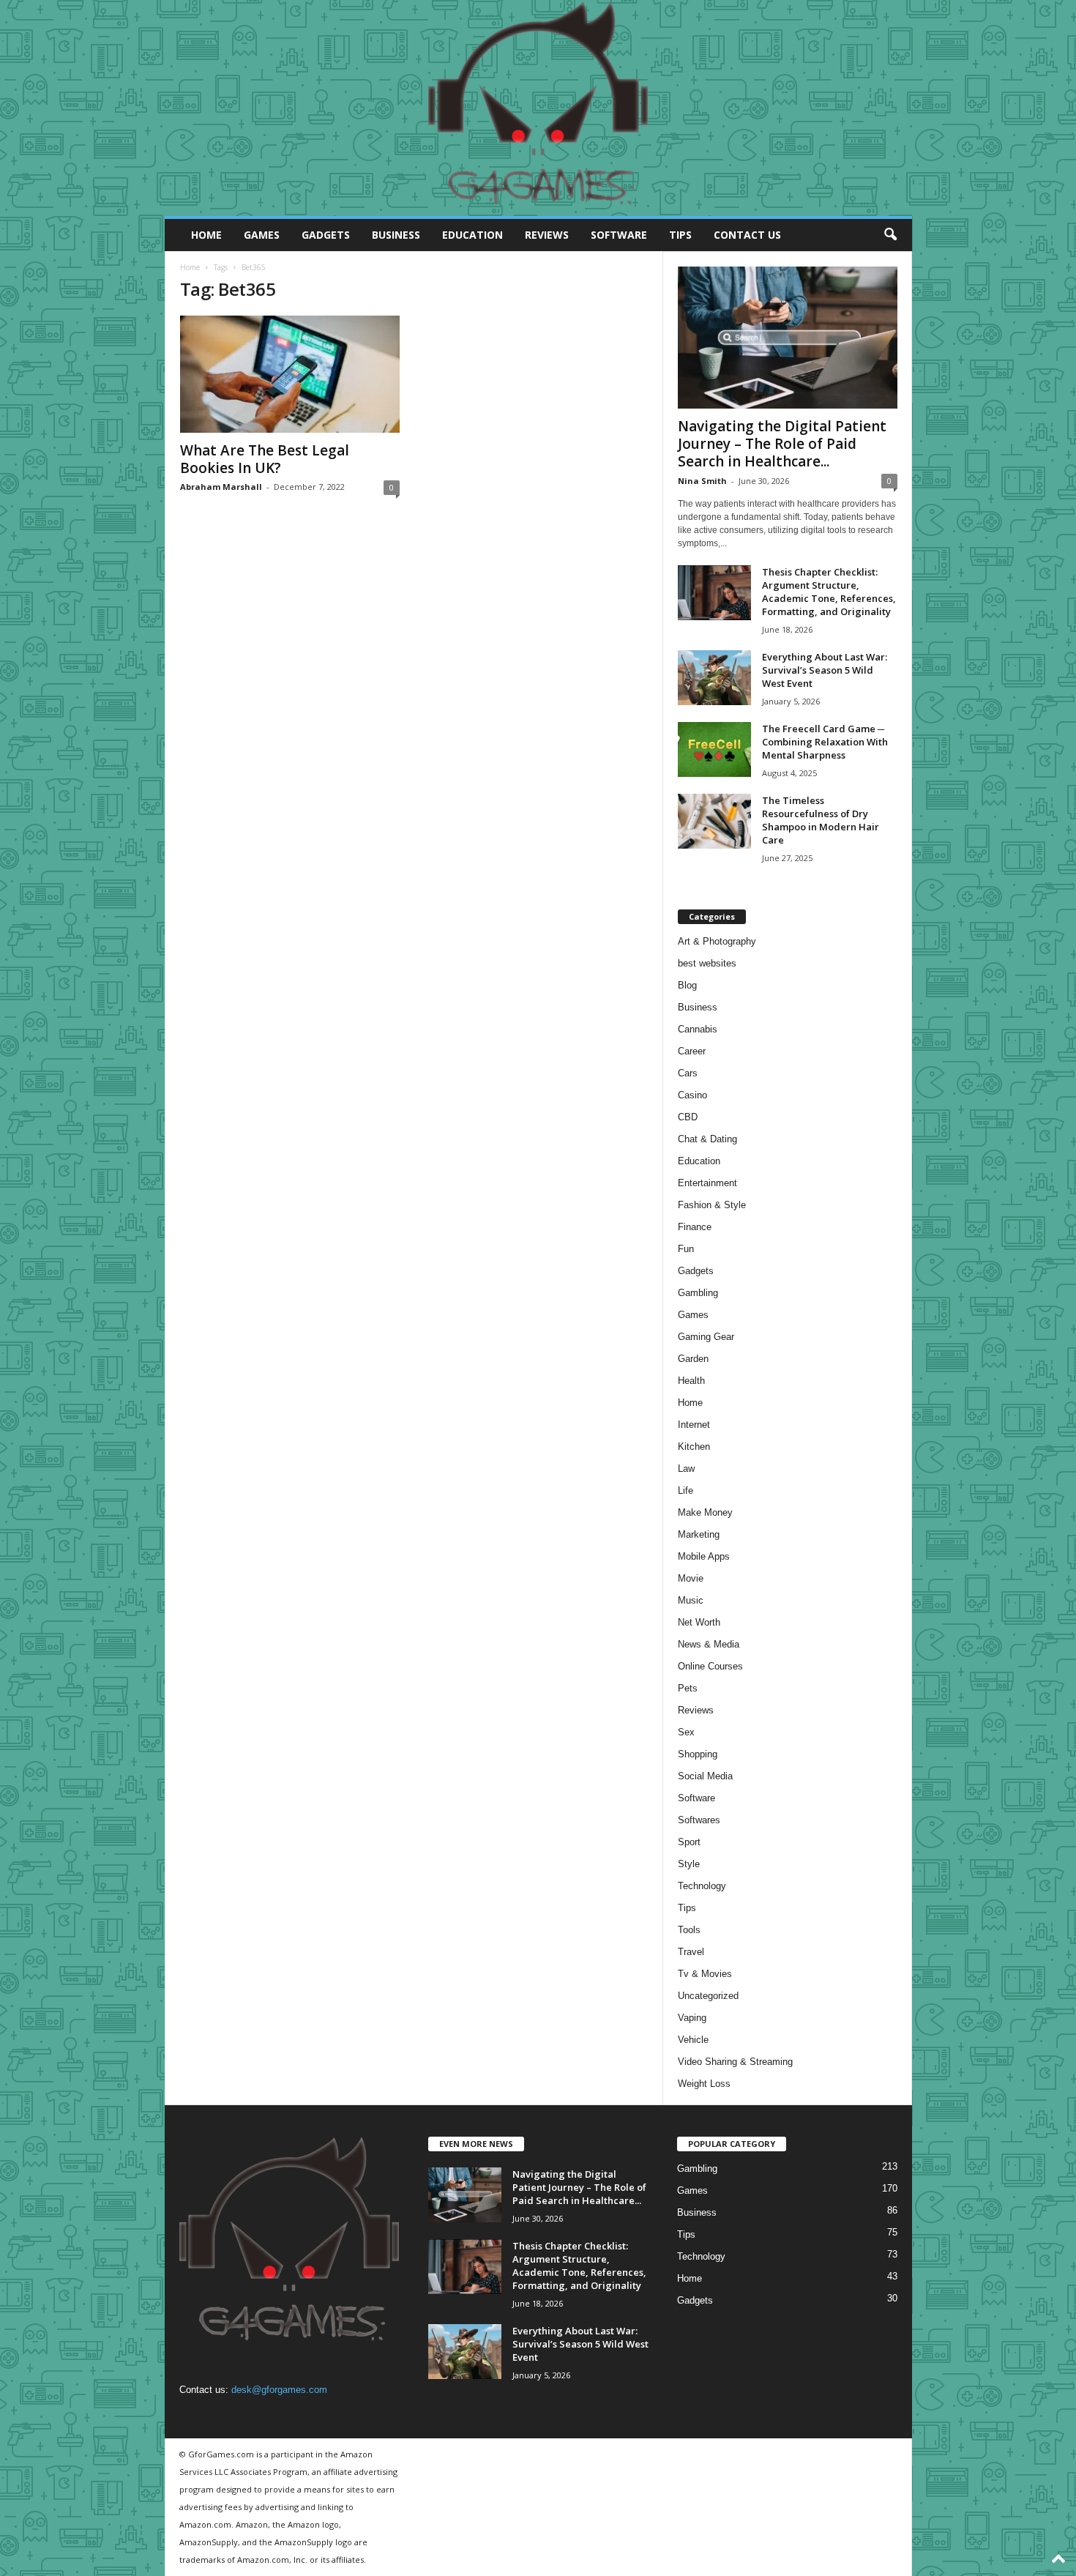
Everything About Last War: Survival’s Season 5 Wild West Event (825, 670)
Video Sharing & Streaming (735, 2062)
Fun (686, 1249)
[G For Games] (538, 108)
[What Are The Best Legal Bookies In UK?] (290, 374)
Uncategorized (708, 1996)
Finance (695, 1227)
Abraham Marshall (221, 487)
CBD (688, 1117)
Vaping (692, 2018)
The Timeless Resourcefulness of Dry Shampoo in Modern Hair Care (821, 820)
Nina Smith (702, 481)
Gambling (698, 1293)
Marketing (699, 1534)
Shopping (698, 1754)
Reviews (547, 235)
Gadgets (326, 235)
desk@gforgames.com (279, 2390)
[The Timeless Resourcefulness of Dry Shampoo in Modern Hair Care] (714, 821)
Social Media (705, 1776)
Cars (688, 1073)
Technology (702, 1886)
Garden (693, 1359)
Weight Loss (704, 2084)
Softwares (699, 1820)
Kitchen (694, 1447)
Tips (680, 235)
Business (396, 235)
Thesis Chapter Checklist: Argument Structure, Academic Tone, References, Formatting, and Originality (829, 592)
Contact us (747, 235)
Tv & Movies (705, 1974)
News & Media (709, 1644)
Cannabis (698, 1029)
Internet (694, 1425)
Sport (689, 1842)
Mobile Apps (704, 1556)
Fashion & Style (712, 1205)
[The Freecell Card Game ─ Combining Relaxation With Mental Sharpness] (714, 749)
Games (262, 235)
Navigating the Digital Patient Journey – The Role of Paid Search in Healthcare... (782, 444)
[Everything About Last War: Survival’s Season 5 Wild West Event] (714, 678)
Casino (692, 1095)
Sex (686, 1732)
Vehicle (693, 2040)
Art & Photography (717, 941)
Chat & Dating (707, 1139)
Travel (691, 1952)
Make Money (705, 1512)
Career (692, 1051)
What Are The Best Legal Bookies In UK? (265, 459)
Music (691, 1600)
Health (691, 1381)
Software (619, 235)
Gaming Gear (706, 1337)
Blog (687, 985)
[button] (890, 235)
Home (206, 235)
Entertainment (707, 1183)
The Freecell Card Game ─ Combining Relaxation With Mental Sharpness (825, 742)
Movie (691, 1578)
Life (685, 1490)
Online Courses (710, 1666)
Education (472, 235)
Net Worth (699, 1622)
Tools (689, 1930)
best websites (707, 963)
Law (686, 1468)
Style (689, 1864)
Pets (688, 1688)
